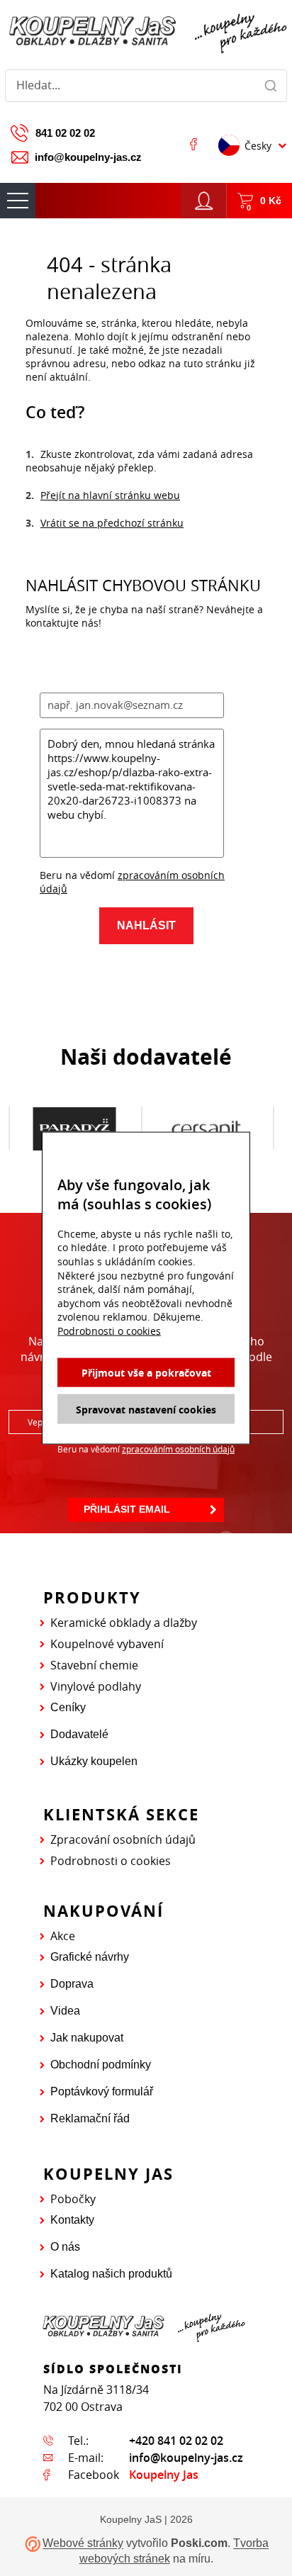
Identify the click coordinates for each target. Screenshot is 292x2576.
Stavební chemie (94, 1665)
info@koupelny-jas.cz (88, 157)
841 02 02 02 (65, 133)
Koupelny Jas (164, 2475)
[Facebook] (193, 144)
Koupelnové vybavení (107, 1644)
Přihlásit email (127, 1509)
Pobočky (73, 2199)
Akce (63, 1936)
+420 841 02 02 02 (176, 2441)
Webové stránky (83, 2544)
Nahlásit (146, 925)
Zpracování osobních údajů (123, 1839)
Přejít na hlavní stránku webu (110, 495)
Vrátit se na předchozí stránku (112, 523)
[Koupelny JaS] (146, 32)
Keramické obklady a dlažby (124, 1623)
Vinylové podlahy (96, 1686)
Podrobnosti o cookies (111, 1861)
